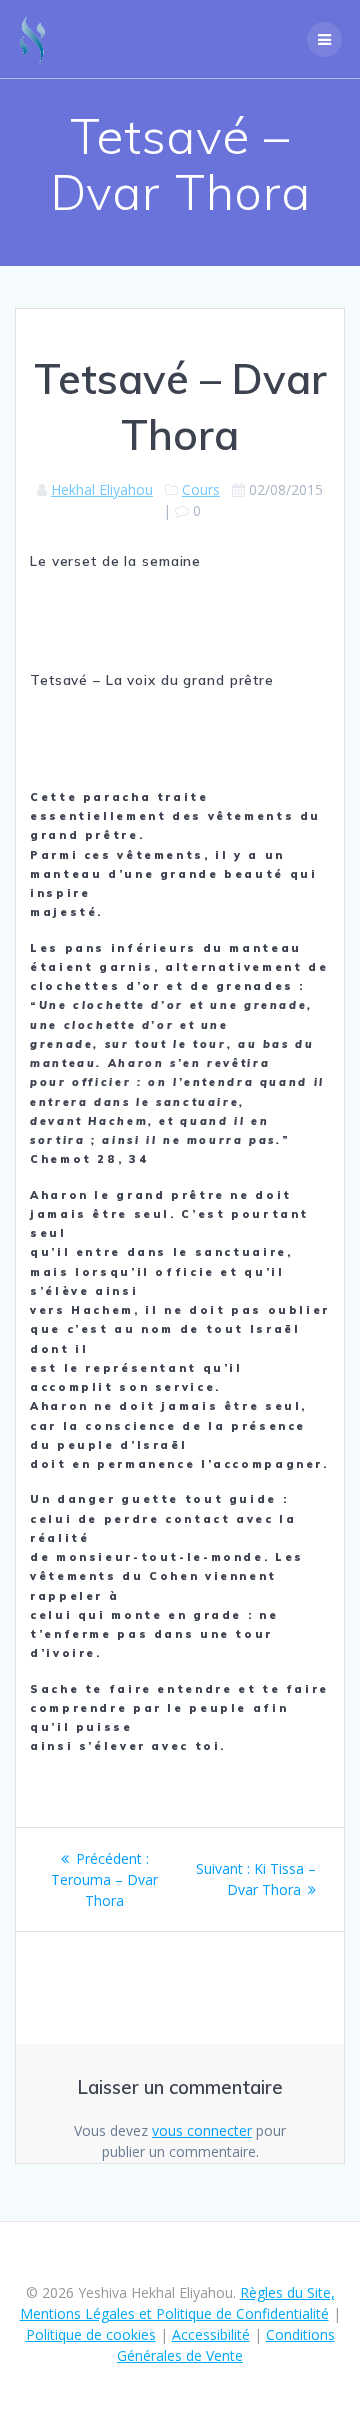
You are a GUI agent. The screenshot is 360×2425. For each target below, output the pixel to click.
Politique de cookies (91, 2334)
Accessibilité (211, 2334)
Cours (201, 489)
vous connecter (202, 2130)
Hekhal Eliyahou (102, 489)
